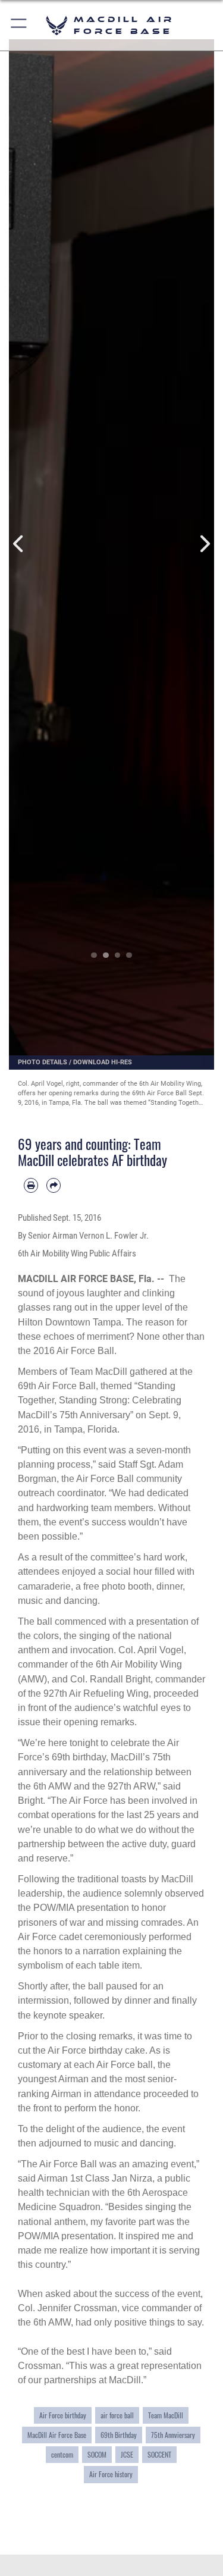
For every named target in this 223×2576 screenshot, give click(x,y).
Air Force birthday (63, 2415)
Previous (19, 544)
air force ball (117, 2415)
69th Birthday (119, 2435)
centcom (62, 2455)
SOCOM (97, 2455)
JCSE (127, 2455)
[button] (19, 25)
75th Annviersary (173, 2435)
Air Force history (111, 2474)
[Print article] (31, 1185)
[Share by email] (54, 1185)
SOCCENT (159, 2455)
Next (204, 544)
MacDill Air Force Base (57, 2435)
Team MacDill (166, 2415)
